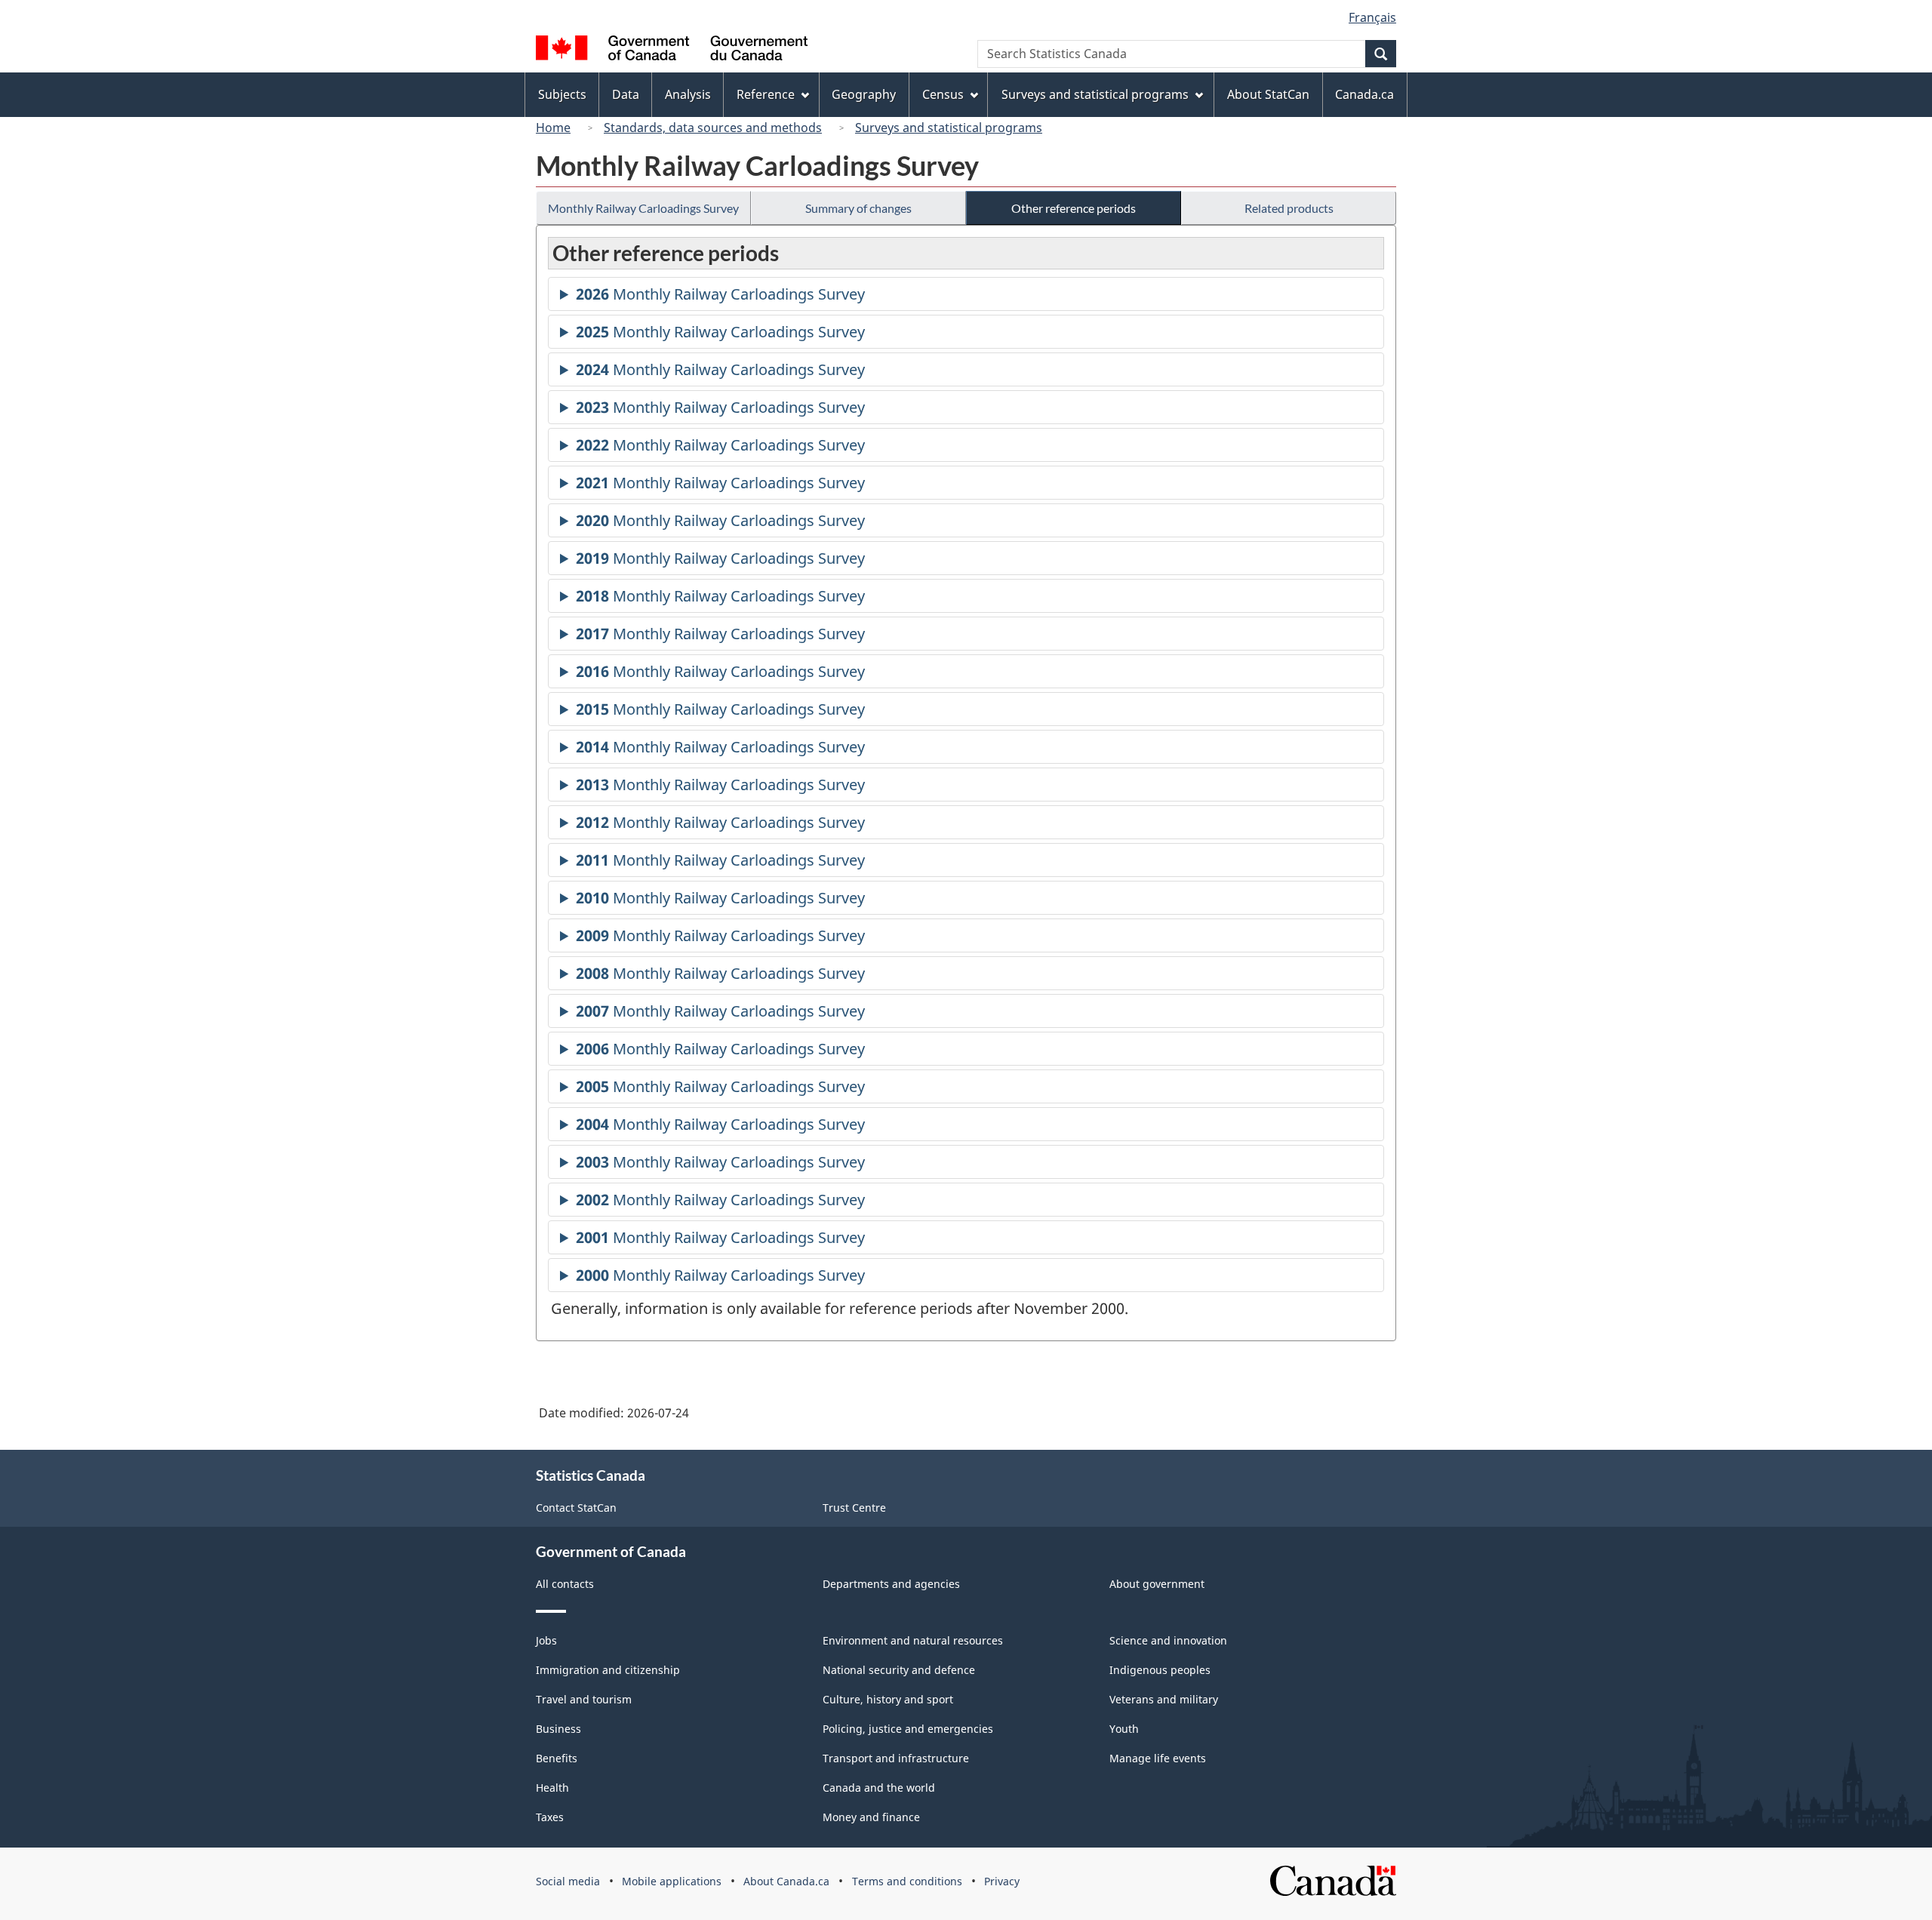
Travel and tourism (584, 1699)
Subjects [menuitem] (562, 94)
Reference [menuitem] (766, 94)
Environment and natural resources (913, 1640)
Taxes (550, 1817)
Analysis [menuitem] (688, 94)
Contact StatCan (576, 1508)
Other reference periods (1074, 208)
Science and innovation (1168, 1640)
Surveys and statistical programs (949, 128)
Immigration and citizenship (608, 1670)
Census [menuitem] (943, 94)
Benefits (557, 1758)
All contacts (565, 1584)
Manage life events (1158, 1758)
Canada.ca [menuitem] (1364, 94)
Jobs (546, 1640)
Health (552, 1788)
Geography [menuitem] (864, 94)
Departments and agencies (891, 1584)
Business (558, 1729)
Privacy (1002, 1881)
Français (1372, 17)
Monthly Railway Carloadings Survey (643, 208)
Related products (1289, 208)
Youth (1124, 1729)
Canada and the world (879, 1788)
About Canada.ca (786, 1881)
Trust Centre (854, 1508)
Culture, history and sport (888, 1699)
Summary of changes (858, 208)
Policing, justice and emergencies (908, 1729)
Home (553, 128)
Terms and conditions (907, 1881)
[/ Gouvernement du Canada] (672, 50)
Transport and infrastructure (896, 1758)
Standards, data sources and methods (713, 128)
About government (1157, 1584)
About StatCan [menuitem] (1268, 94)
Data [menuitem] (626, 94)
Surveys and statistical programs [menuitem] (1095, 94)
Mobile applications (672, 1881)
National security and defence (899, 1670)
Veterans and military (1164, 1699)
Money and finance (871, 1817)
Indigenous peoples (1160, 1670)
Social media (568, 1881)
